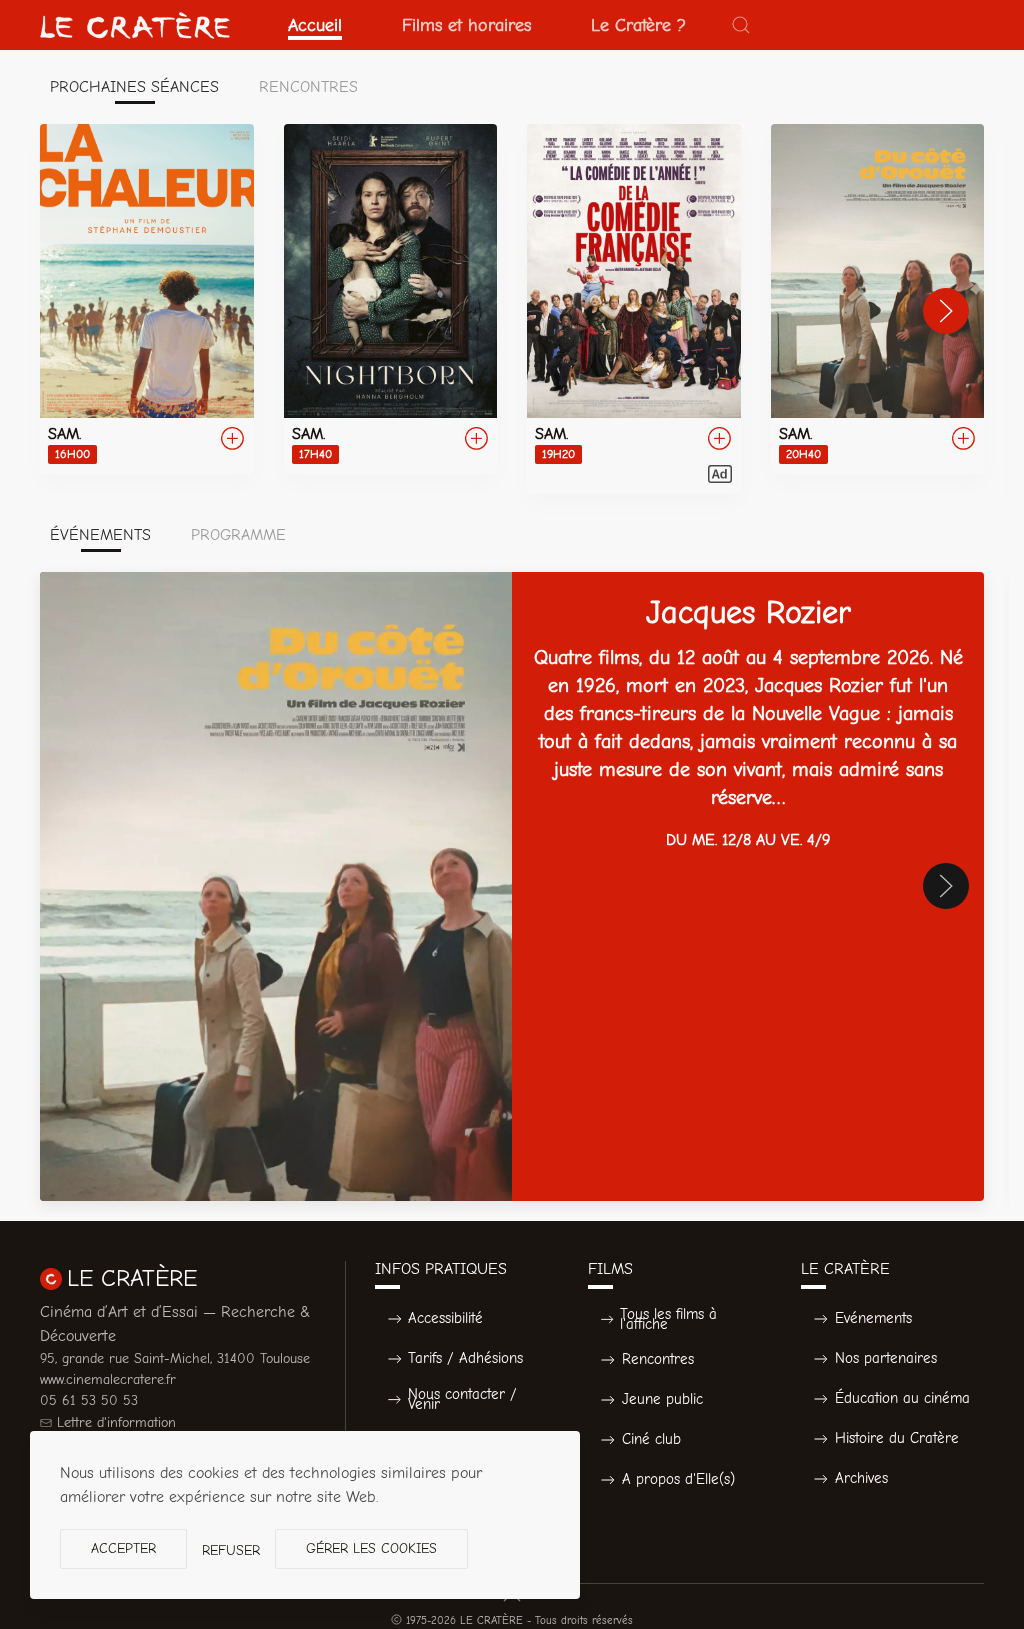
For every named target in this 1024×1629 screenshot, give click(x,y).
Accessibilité (445, 1318)
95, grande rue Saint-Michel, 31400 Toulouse (175, 1358)
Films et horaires (466, 25)
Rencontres (658, 1359)
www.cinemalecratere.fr (108, 1379)
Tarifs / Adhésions (465, 1358)
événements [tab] (100, 535)
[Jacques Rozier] (512, 886)
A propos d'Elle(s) (678, 1479)
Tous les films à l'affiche (668, 1319)
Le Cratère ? (638, 25)
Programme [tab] (238, 535)
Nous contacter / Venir (462, 1399)
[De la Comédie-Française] (634, 309)
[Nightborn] (391, 299)
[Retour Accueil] (135, 25)
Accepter (123, 1548)
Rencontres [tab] (308, 87)
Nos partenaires (886, 1358)
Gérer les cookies (371, 1548)
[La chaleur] (147, 299)
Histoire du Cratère (897, 1438)
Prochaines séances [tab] (134, 87)
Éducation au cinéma (902, 1398)
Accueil (315, 25)
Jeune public (662, 1399)
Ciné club (651, 1439)
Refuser (231, 1550)
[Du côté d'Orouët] (878, 299)
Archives (861, 1478)
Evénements (873, 1318)
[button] (741, 25)
